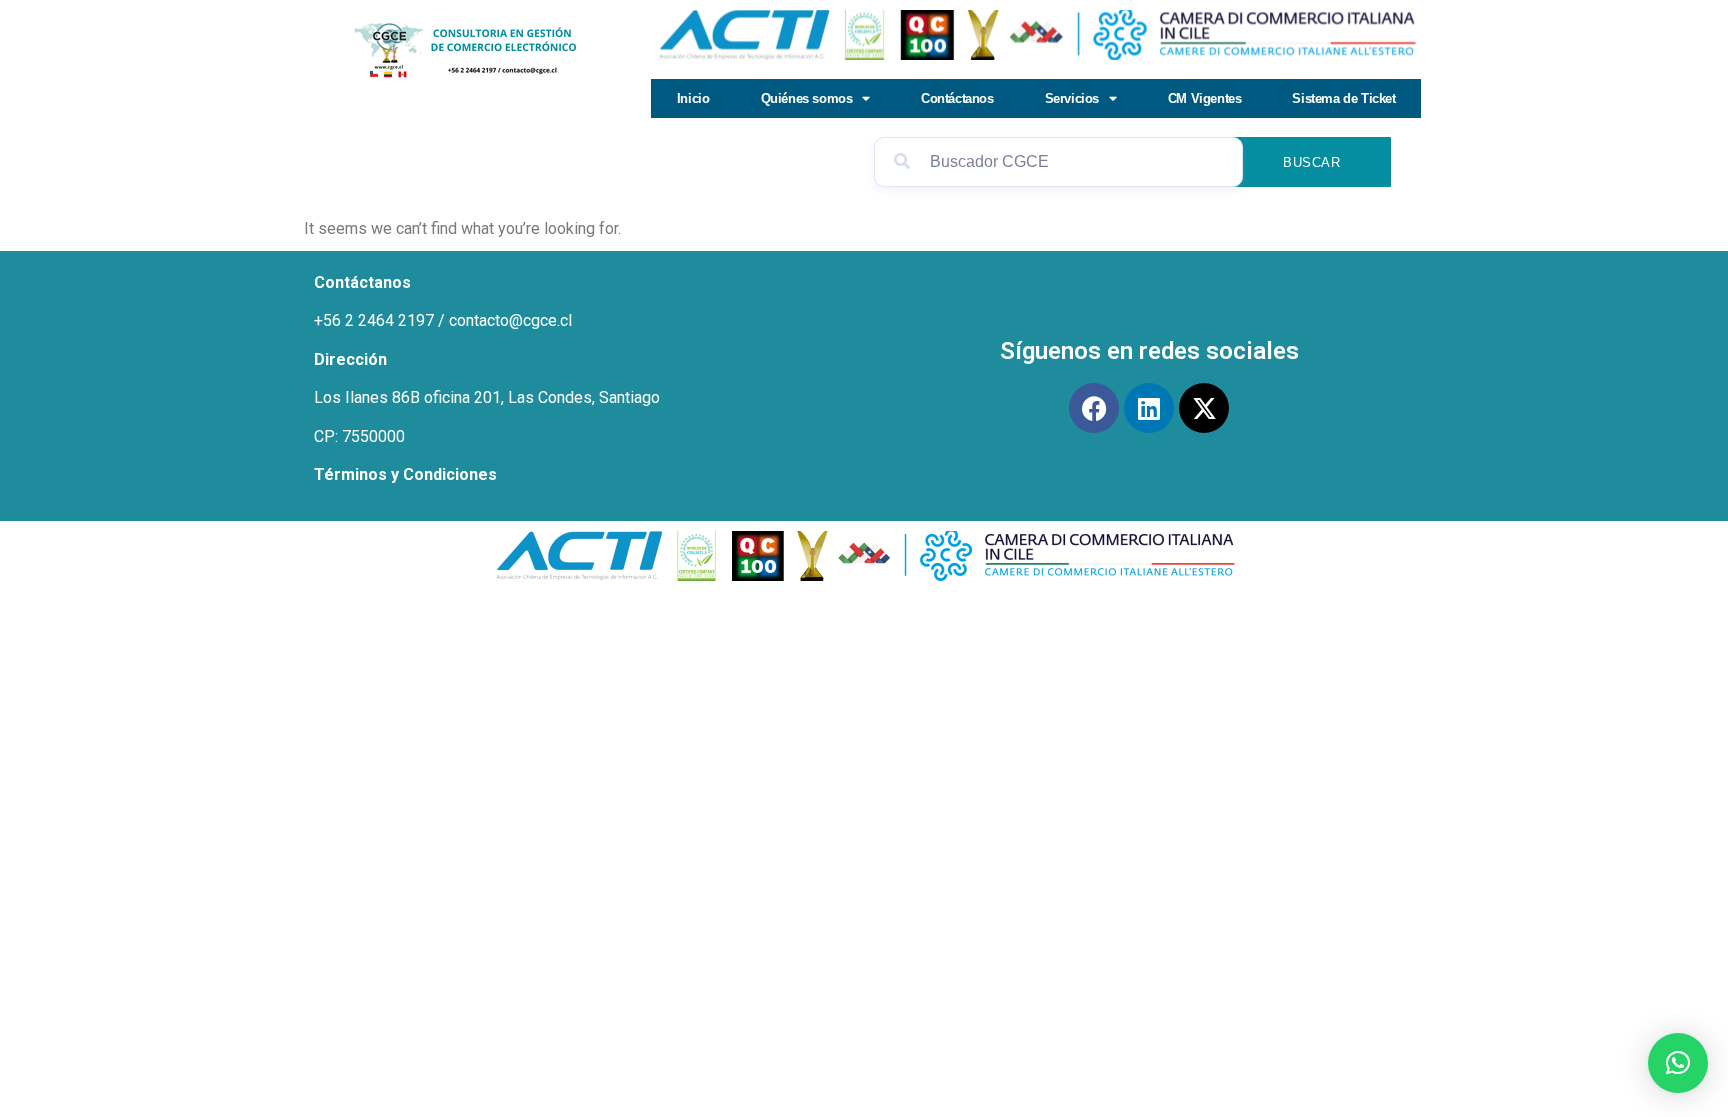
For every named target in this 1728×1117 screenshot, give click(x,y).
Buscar (1312, 162)
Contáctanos (957, 98)
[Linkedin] (1149, 408)
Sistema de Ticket (1343, 98)
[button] (1678, 1063)
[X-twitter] (1204, 408)
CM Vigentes (1205, 98)
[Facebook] (1094, 408)
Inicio (693, 98)
